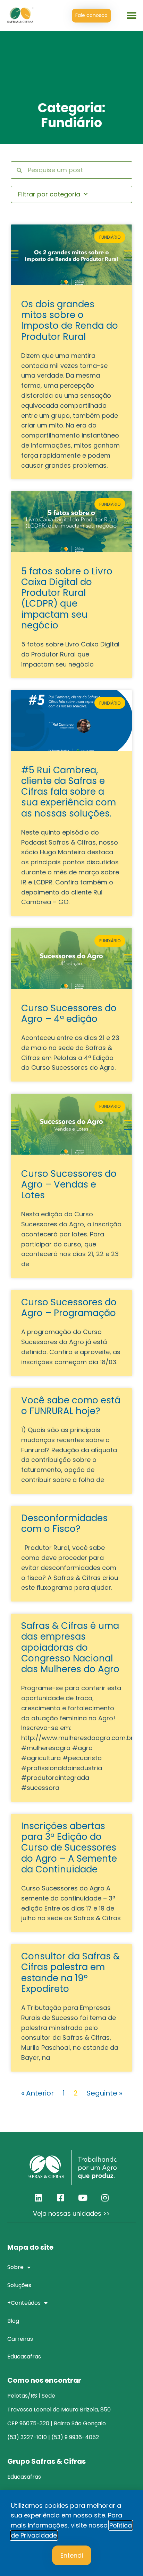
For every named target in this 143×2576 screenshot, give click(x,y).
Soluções (19, 2285)
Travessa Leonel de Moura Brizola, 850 (59, 2410)
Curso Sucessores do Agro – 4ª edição (69, 1013)
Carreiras (20, 2339)
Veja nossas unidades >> (71, 2213)
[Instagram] (105, 2198)
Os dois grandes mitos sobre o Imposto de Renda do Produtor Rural (70, 320)
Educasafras (24, 2357)
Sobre (15, 2267)
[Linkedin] (38, 2198)
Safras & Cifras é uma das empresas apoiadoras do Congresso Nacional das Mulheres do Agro (70, 1647)
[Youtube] (83, 2198)
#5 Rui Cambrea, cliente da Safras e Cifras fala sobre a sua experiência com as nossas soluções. (69, 792)
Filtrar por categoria (49, 194)
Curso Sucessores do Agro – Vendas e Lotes (69, 1184)
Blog (13, 2321)
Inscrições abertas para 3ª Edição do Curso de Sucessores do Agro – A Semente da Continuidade (69, 1848)
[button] (132, 16)
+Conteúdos (24, 2303)
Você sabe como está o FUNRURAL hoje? (71, 1406)
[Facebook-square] (60, 2198)
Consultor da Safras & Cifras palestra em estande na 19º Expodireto (70, 1973)
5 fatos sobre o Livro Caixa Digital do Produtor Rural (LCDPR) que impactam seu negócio (67, 598)
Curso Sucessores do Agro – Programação (69, 1308)
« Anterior (37, 2093)
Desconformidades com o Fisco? (64, 1523)
